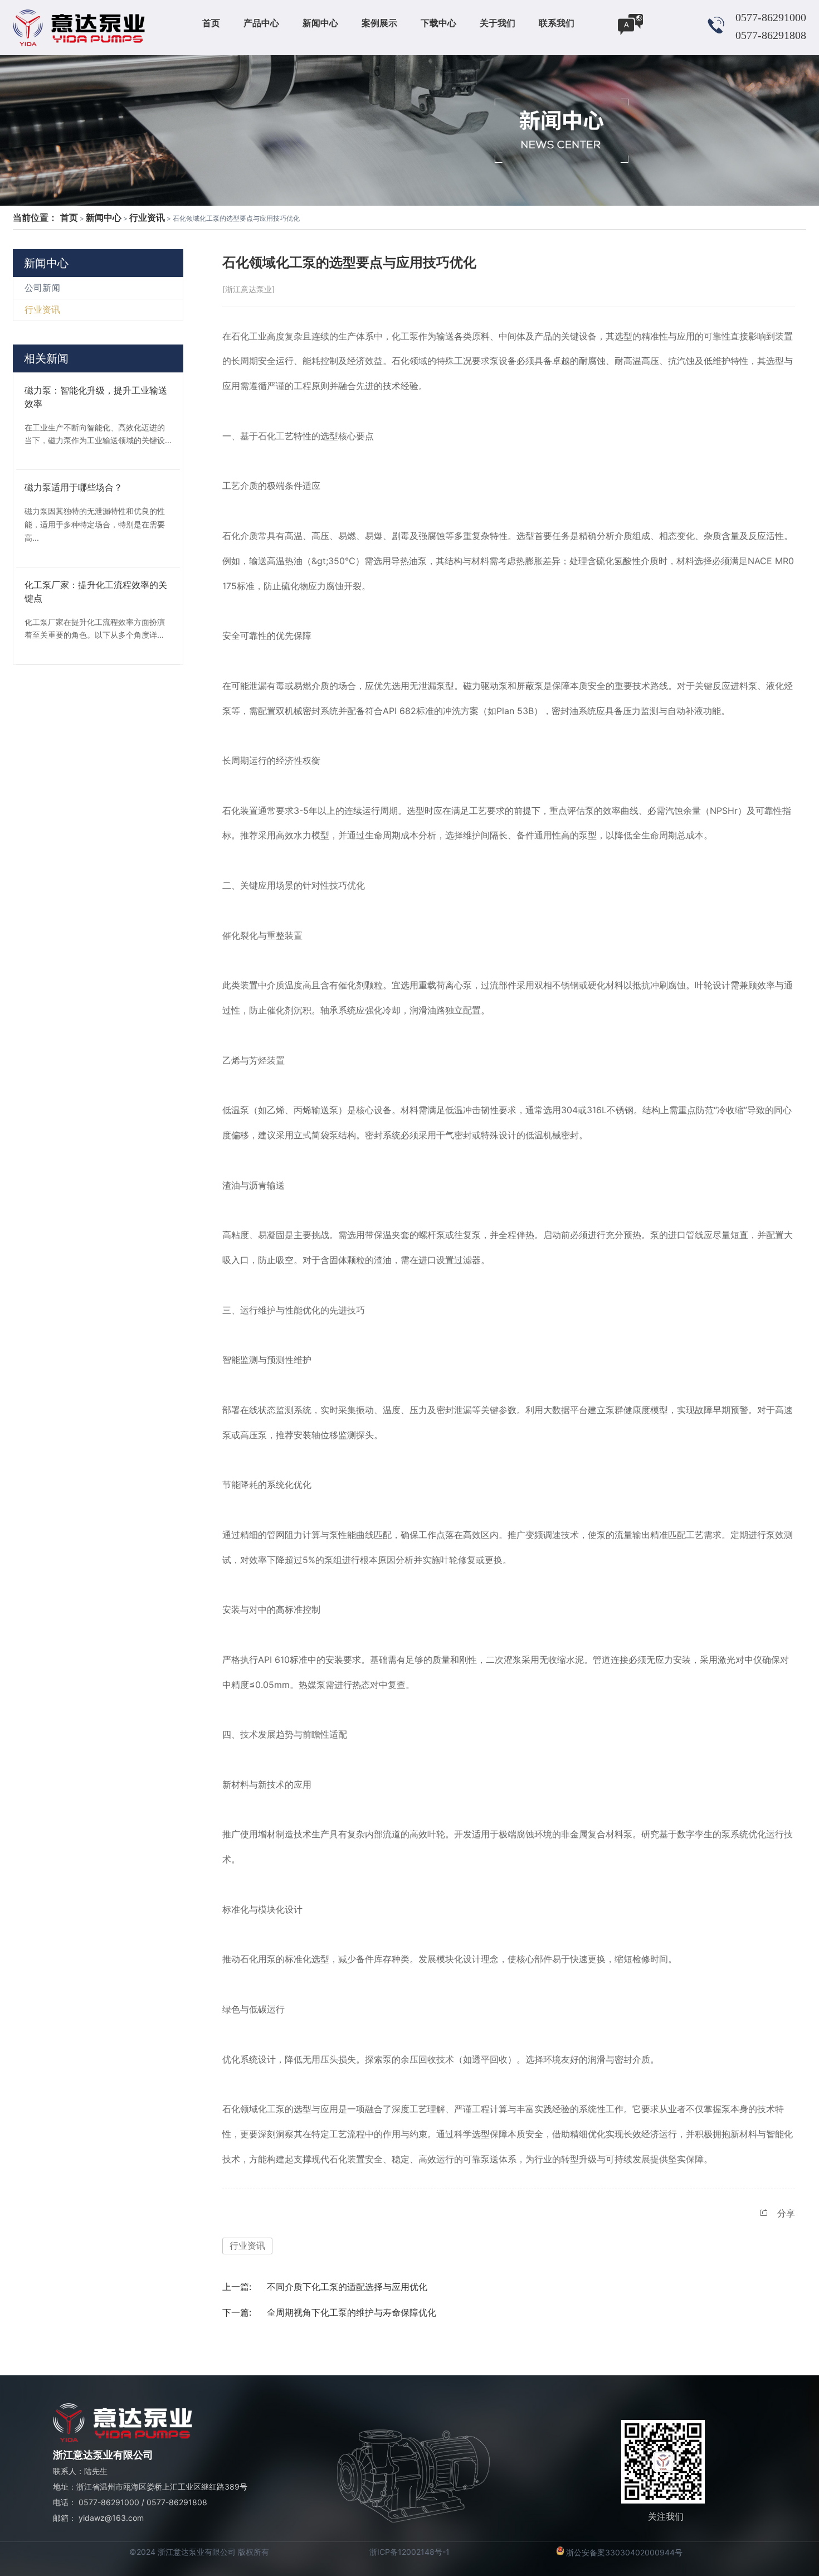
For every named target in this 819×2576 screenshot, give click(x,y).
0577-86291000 (109, 2502)
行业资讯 (147, 217)
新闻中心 (104, 217)
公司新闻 (42, 288)
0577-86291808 (177, 2502)
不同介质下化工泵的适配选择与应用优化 (347, 2287)
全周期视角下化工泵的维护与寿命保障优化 (352, 2312)
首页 (69, 217)
